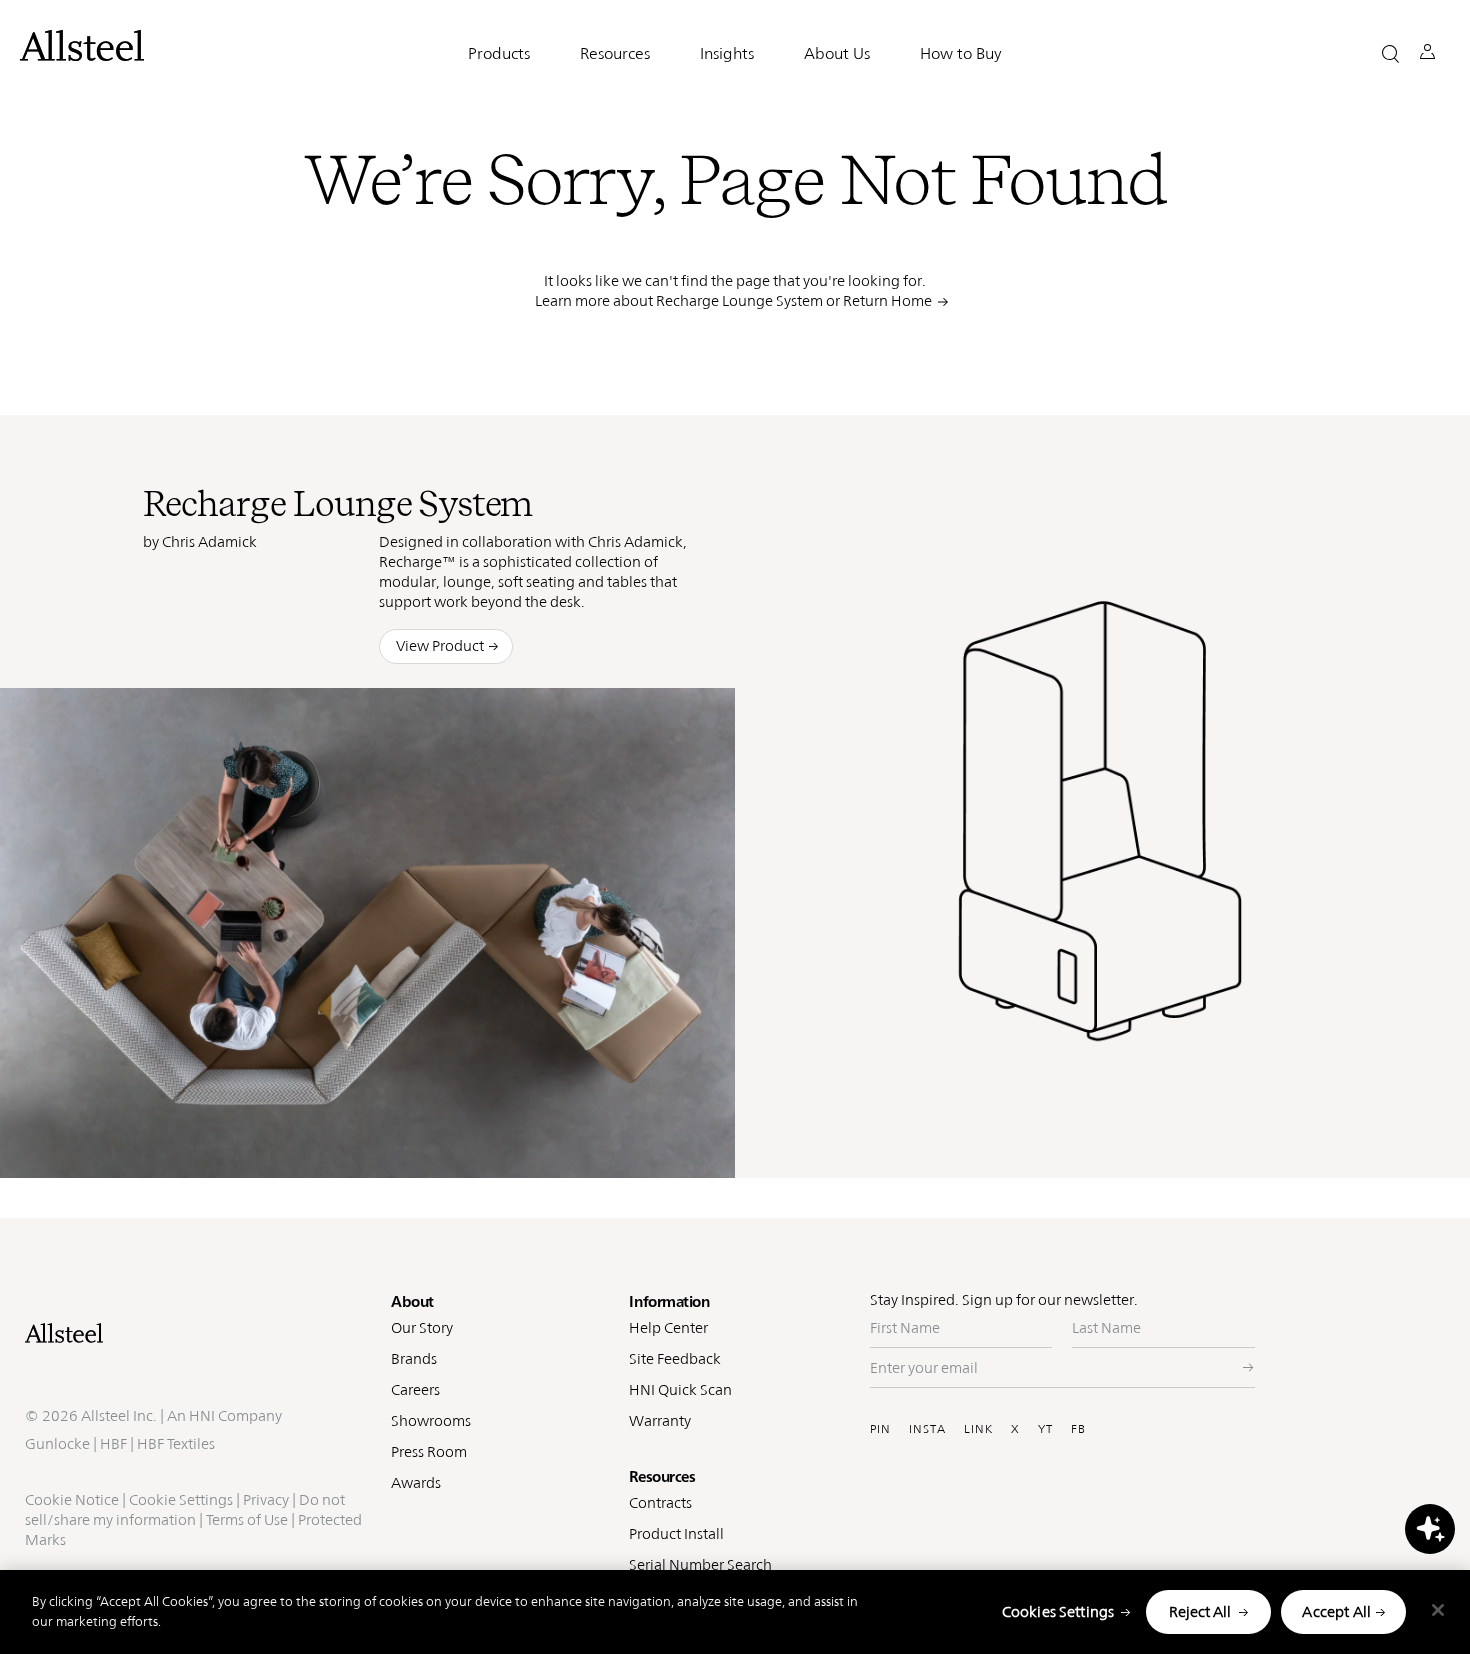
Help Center (668, 1327)
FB (1078, 1429)
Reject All (1200, 1611)
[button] (1390, 53)
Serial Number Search (700, 1564)
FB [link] (616, 1148)
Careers (415, 1389)
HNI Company (235, 1415)
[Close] (1438, 1610)
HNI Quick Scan (680, 1389)
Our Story (422, 1327)
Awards (416, 1482)
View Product (440, 645)
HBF (113, 1443)
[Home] (198, 1333)
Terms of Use (247, 1519)
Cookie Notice (72, 1499)
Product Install (676, 1533)
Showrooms (431, 1420)
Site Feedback (675, 1358)
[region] (735, 1612)
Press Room (429, 1451)
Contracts (660, 1502)
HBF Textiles (176, 1443)
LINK (978, 1429)
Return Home (887, 300)
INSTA (927, 1429)
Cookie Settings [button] (181, 1499)
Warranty (660, 1420)
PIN (880, 1429)
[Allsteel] (82, 45)
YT (1045, 1429)
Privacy (266, 1499)
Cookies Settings (1058, 1611)
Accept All (1336, 1611)
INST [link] (577, 1148)
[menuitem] (488, 1148)
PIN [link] (534, 1148)
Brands (414, 1358)
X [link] (646, 1148)
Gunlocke (57, 1443)
